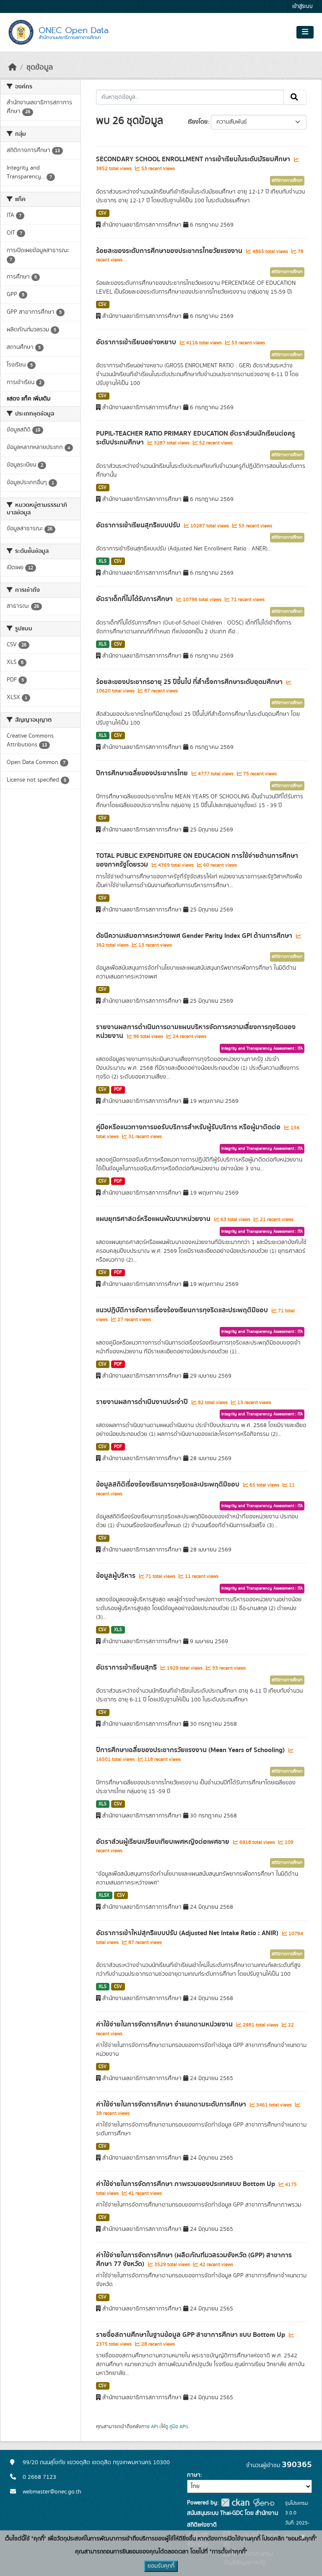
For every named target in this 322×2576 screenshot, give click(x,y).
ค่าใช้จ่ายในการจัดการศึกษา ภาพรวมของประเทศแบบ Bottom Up (186, 2184)
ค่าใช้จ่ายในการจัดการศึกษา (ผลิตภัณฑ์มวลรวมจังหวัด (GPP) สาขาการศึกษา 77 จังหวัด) (194, 2260)
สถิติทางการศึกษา (287, 181)
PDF (118, 1089)
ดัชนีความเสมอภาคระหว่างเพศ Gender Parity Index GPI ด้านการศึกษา (195, 936)
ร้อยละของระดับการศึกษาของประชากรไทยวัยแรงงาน (170, 251)
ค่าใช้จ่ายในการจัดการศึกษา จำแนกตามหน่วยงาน (165, 2024)
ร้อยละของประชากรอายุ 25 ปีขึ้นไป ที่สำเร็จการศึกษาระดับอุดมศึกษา (190, 682)
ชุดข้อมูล (40, 67)
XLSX (104, 1895)
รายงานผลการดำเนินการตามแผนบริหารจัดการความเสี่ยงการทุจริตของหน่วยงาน (196, 1031)
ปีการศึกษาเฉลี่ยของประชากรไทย (143, 773)
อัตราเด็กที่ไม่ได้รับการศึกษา (135, 599)
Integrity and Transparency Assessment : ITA (262, 1048)
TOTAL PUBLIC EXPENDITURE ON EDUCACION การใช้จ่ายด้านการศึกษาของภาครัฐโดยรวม (197, 860)
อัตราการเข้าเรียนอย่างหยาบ (137, 342)
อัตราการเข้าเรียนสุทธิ (127, 1667)
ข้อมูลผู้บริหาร (117, 1576)
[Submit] (295, 97)
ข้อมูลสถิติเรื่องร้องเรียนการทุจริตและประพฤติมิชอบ (169, 1484)
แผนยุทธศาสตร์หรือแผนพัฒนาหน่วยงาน (154, 1219)
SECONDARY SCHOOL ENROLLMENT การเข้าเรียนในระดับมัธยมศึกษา (194, 159)
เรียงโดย (198, 122)
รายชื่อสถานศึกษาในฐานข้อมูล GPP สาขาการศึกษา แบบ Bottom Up (191, 2335)
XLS (103, 561)
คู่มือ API (178, 2426)
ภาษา (194, 2475)
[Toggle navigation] (305, 32)
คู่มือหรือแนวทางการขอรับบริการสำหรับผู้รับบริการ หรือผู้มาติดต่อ (189, 1127)
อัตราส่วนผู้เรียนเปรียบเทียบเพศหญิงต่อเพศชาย (164, 1842)
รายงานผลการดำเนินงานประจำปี (143, 1402)
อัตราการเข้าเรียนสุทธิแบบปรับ (139, 525)
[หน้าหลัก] (13, 67)
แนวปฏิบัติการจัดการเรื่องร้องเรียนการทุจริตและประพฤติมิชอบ (183, 1310)
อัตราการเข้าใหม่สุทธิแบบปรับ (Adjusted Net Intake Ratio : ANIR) (188, 1933)
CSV (103, 213)
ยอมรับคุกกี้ (161, 2566)
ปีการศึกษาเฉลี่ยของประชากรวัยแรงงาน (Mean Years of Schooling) (191, 1750)
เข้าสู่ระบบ (303, 6)
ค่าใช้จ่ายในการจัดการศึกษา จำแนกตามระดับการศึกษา (172, 2104)
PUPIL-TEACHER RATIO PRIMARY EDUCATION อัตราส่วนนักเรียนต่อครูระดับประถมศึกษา (196, 438)
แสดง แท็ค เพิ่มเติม (29, 399)
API (155, 2426)
